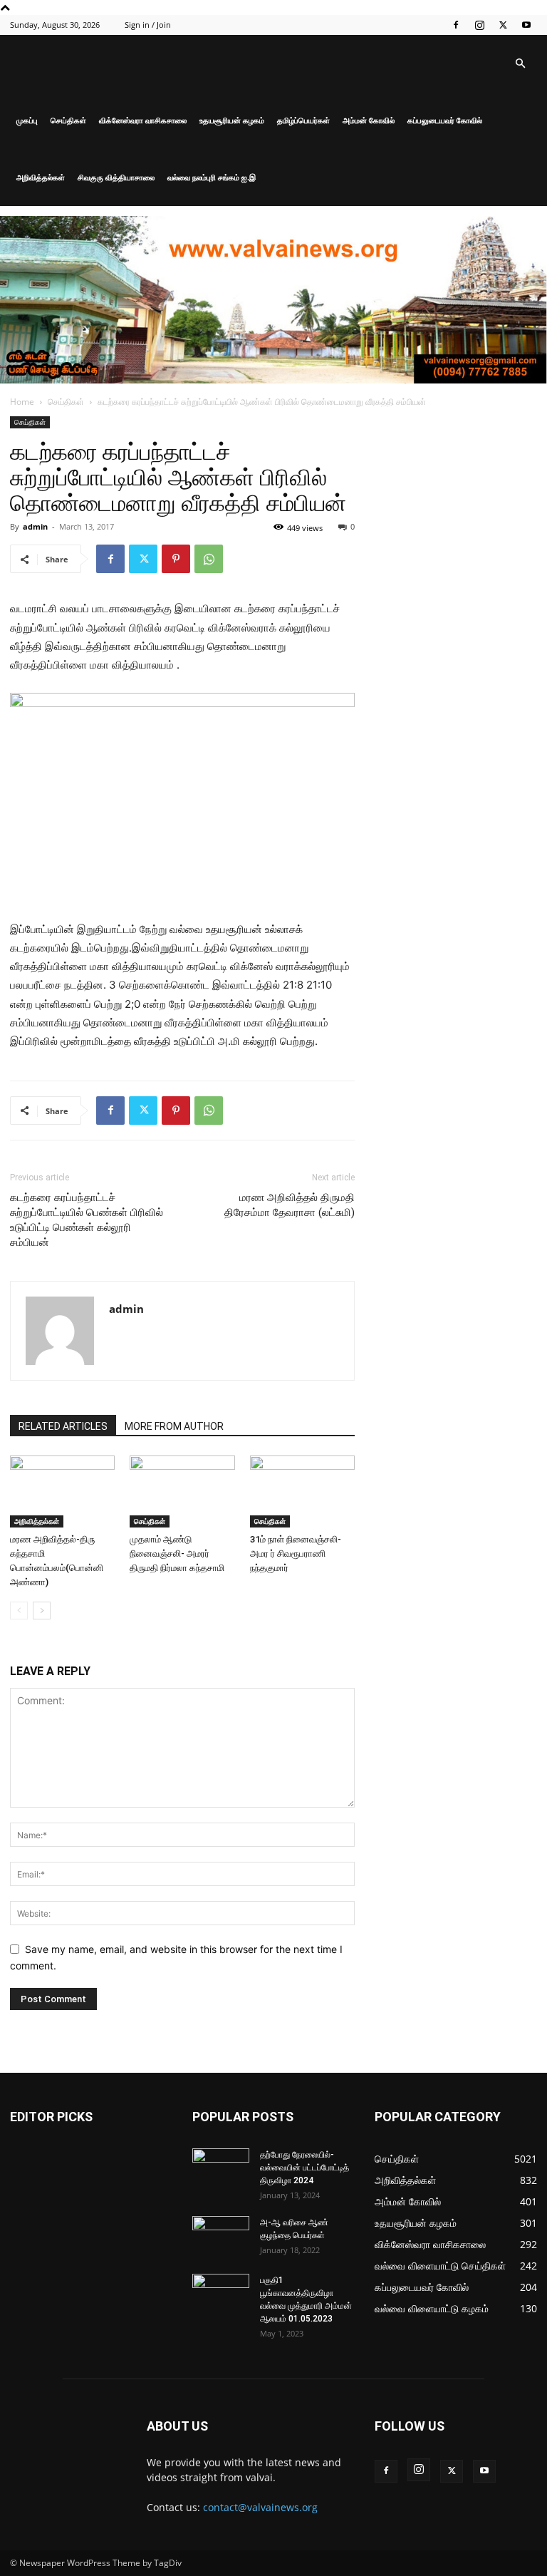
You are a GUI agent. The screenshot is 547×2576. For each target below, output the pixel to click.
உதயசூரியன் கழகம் (232, 120)
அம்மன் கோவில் (369, 120)
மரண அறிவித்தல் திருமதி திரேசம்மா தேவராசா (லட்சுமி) (290, 1205)
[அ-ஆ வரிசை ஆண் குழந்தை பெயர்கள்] (221, 2236)
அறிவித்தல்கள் (41, 177)
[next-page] (42, 1611)
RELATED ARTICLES (63, 1426)
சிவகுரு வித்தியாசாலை (116, 177)
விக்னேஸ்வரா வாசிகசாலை (143, 120)
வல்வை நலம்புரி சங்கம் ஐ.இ (212, 177)
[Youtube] (526, 25)
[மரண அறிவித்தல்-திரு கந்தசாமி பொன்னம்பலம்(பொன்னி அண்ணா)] (62, 1491)
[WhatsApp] (209, 559)
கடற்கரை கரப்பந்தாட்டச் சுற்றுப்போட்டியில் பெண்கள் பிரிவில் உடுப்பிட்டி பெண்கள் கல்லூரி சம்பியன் (87, 1220)
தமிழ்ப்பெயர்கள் (303, 120)
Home (22, 402)
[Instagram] (479, 25)
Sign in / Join (148, 25)
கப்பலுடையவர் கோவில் (445, 120)
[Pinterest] (176, 559)
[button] (520, 64)
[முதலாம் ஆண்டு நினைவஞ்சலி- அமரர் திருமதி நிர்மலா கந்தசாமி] (182, 1491)
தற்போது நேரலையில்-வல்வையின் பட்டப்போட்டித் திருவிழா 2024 (304, 2168)
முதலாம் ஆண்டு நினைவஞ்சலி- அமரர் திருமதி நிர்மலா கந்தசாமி (177, 1554)
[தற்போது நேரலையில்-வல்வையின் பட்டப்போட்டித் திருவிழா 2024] (221, 2168)
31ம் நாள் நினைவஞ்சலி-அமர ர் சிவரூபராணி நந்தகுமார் (296, 1554)
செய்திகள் (68, 120)
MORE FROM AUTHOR (174, 1426)
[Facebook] (456, 25)
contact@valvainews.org (260, 2507)
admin (35, 526)
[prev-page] (19, 1611)
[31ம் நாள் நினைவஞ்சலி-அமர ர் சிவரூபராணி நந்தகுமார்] (302, 1491)
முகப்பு (27, 120)
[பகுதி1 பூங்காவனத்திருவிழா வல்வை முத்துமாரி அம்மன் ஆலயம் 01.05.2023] (221, 2294)
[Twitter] (503, 25)
